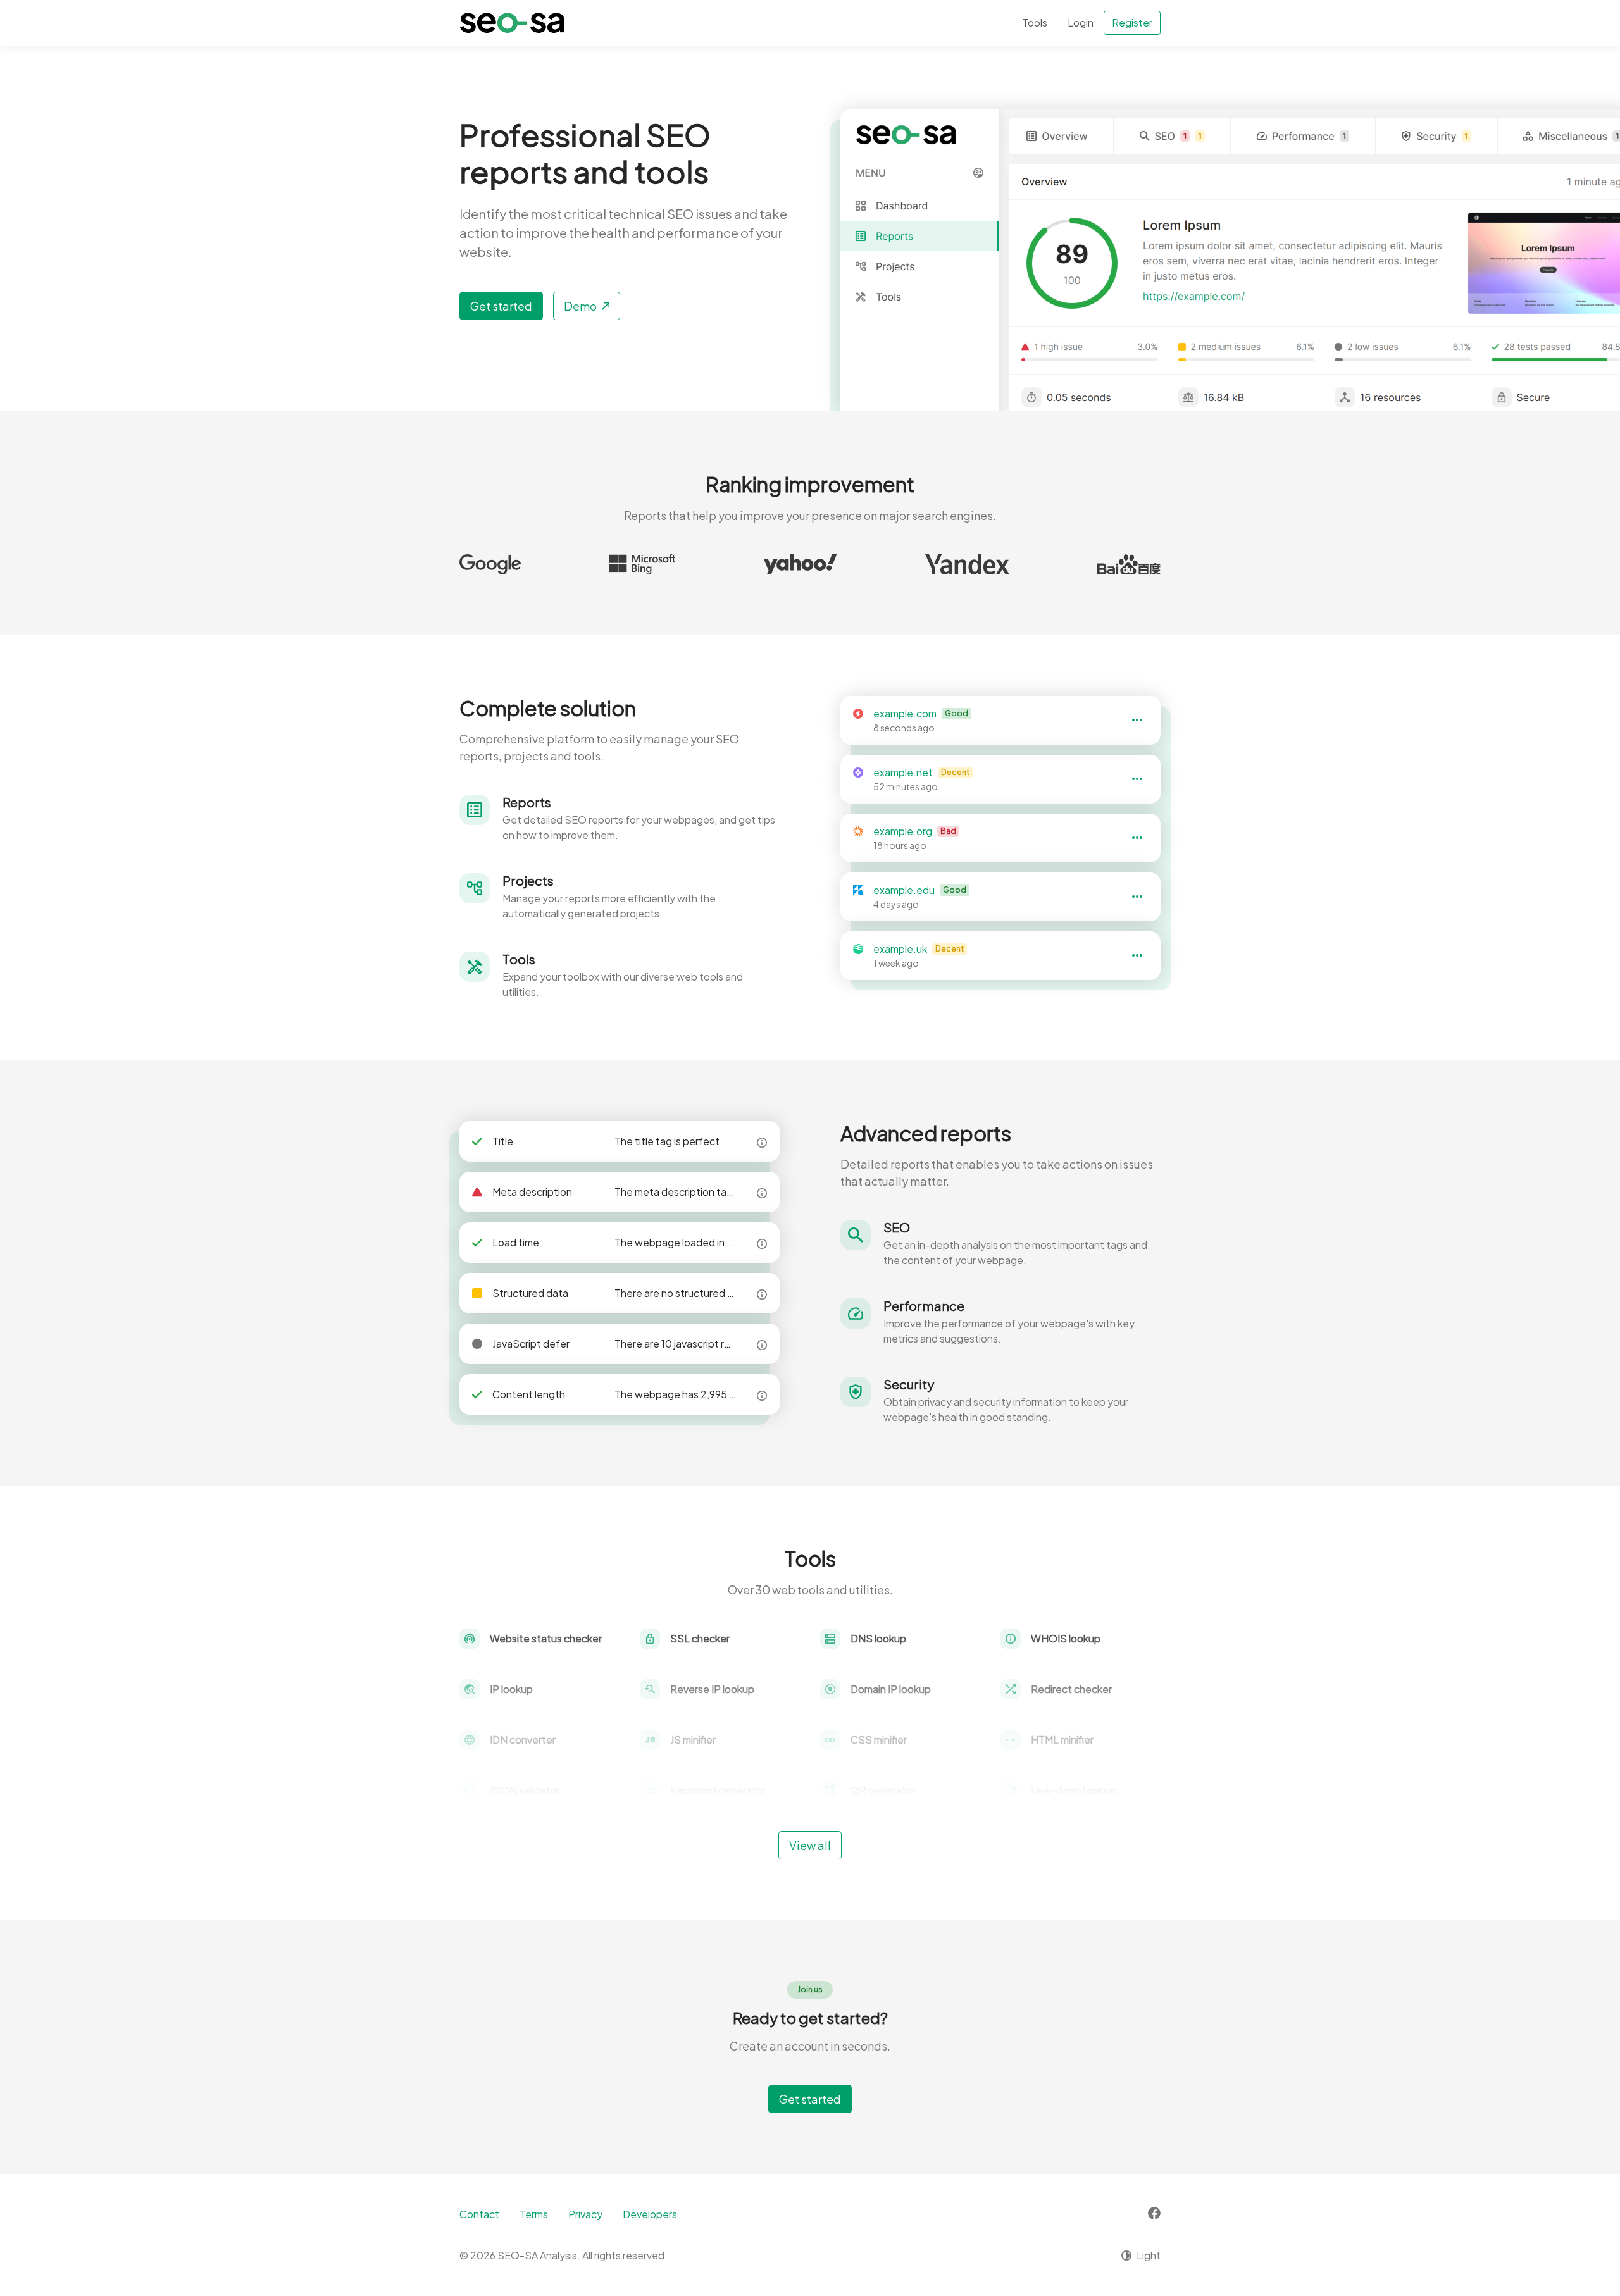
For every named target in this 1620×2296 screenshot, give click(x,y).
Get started (501, 306)
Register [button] (1132, 22)
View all (810, 1845)
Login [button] (1081, 22)
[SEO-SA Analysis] (512, 23)
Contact (479, 2214)
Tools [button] (1035, 22)
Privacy (585, 2214)
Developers (650, 2214)
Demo (580, 306)
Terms (534, 2214)
